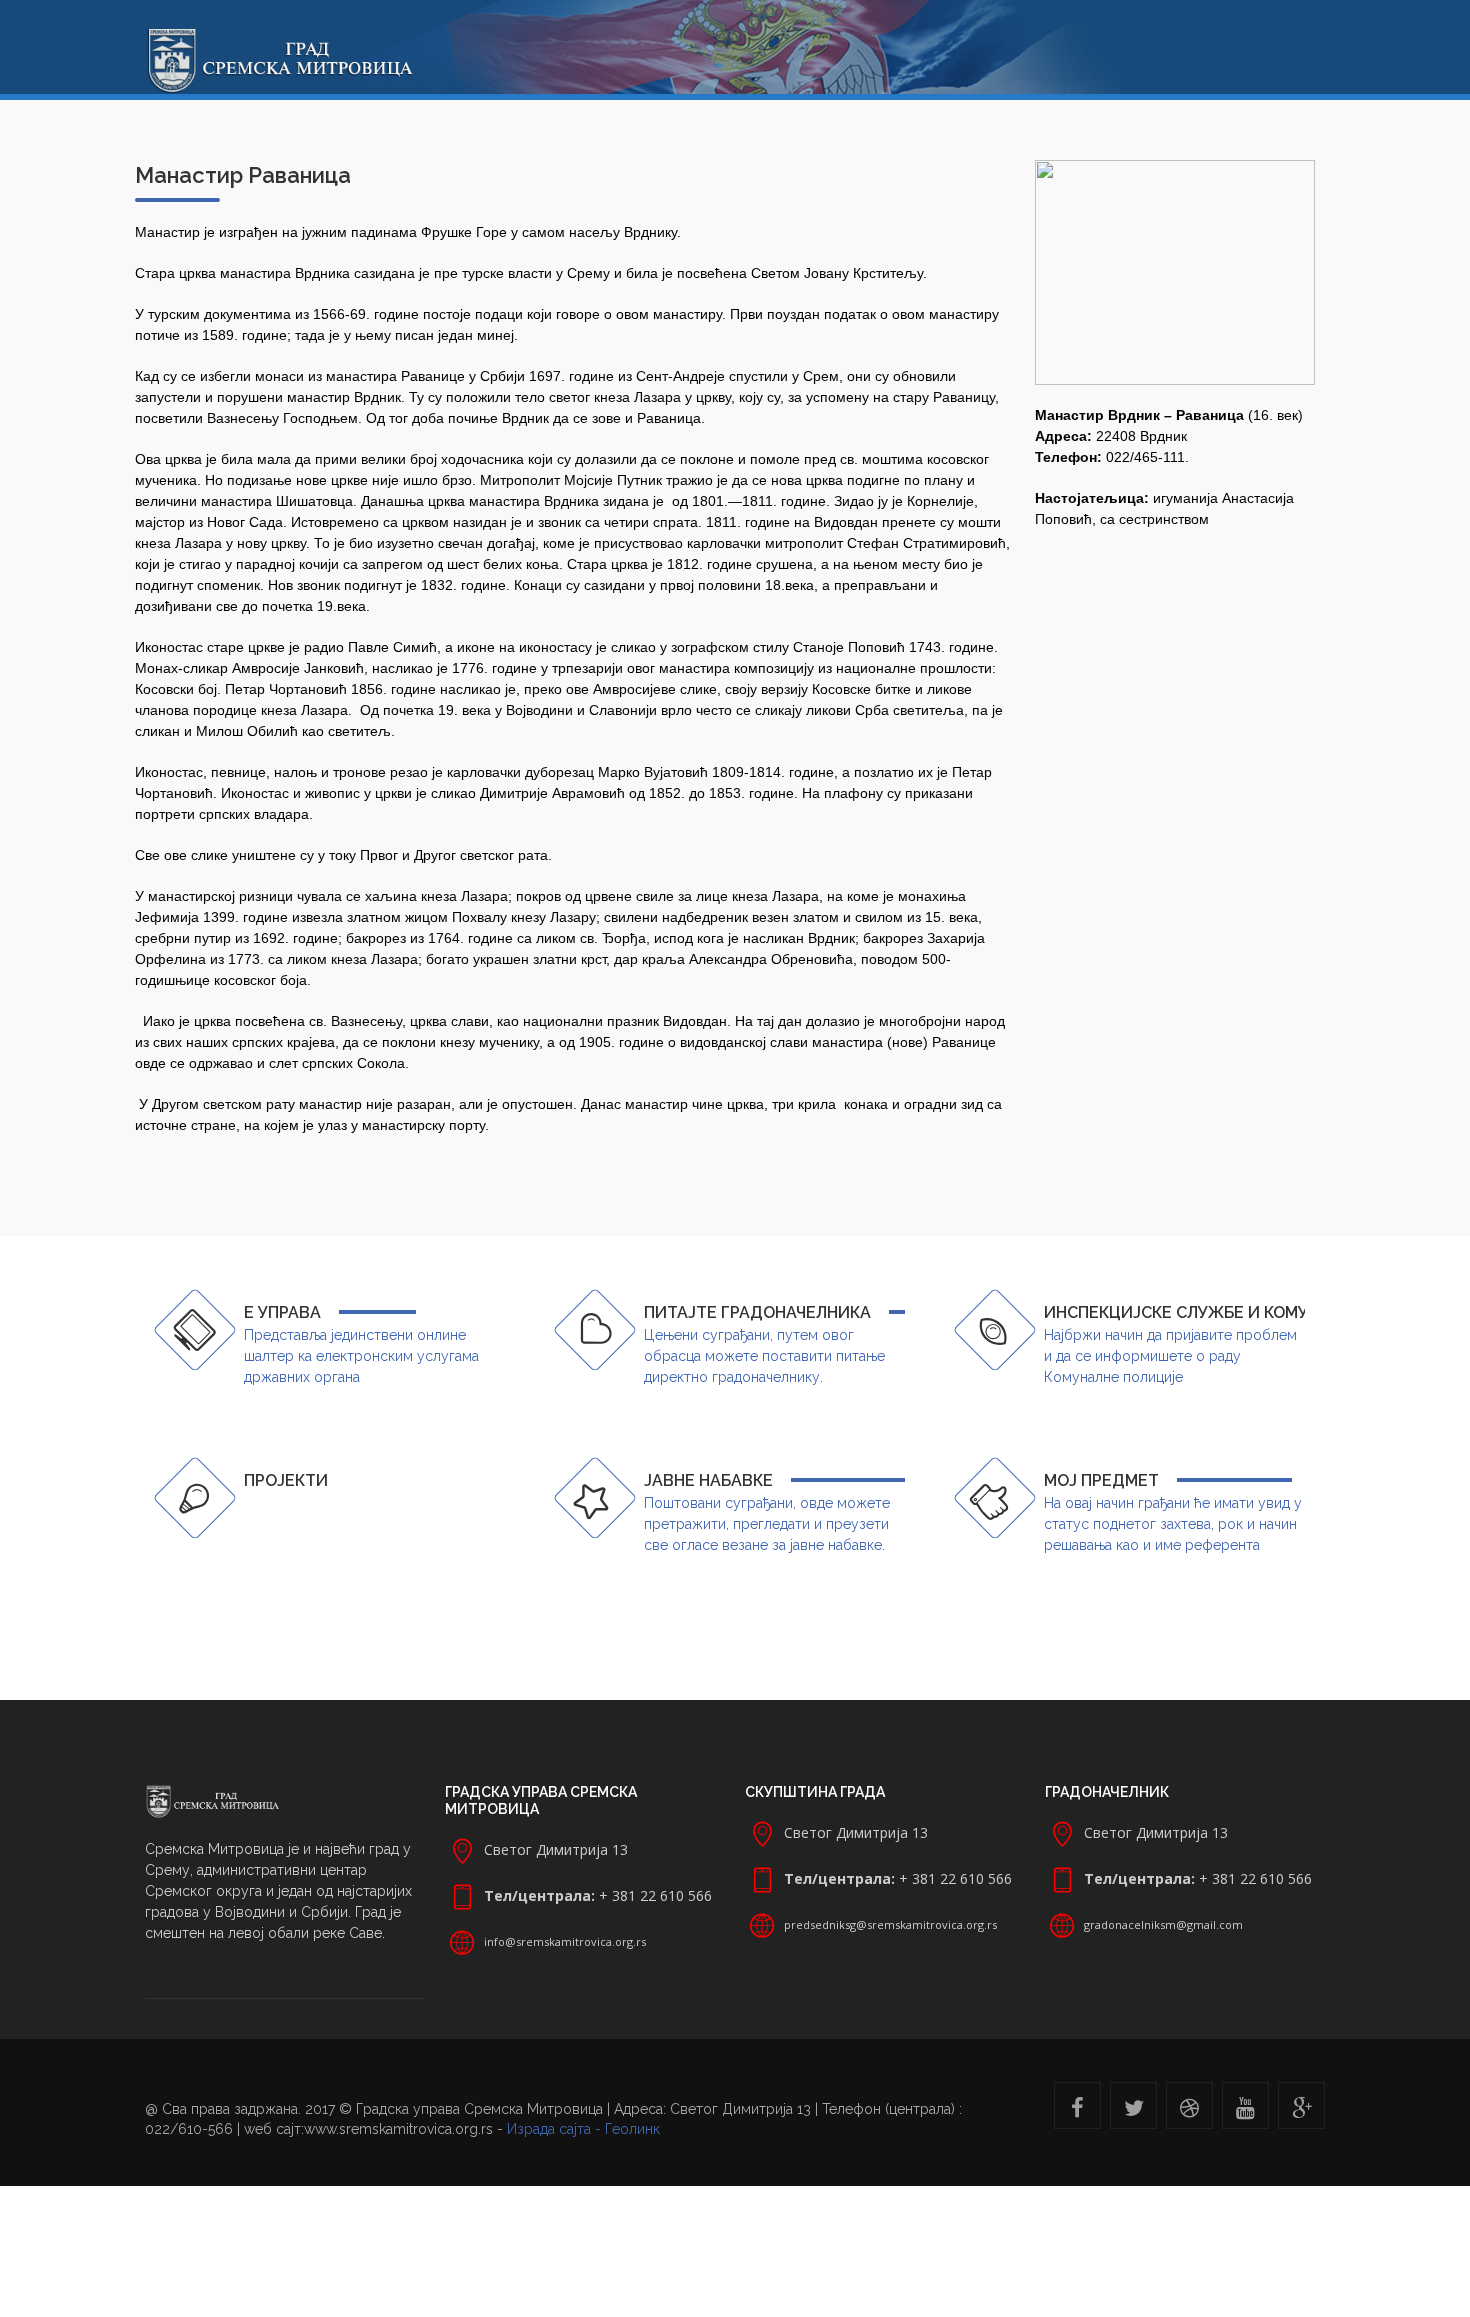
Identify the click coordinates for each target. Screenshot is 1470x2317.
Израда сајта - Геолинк (583, 2129)
